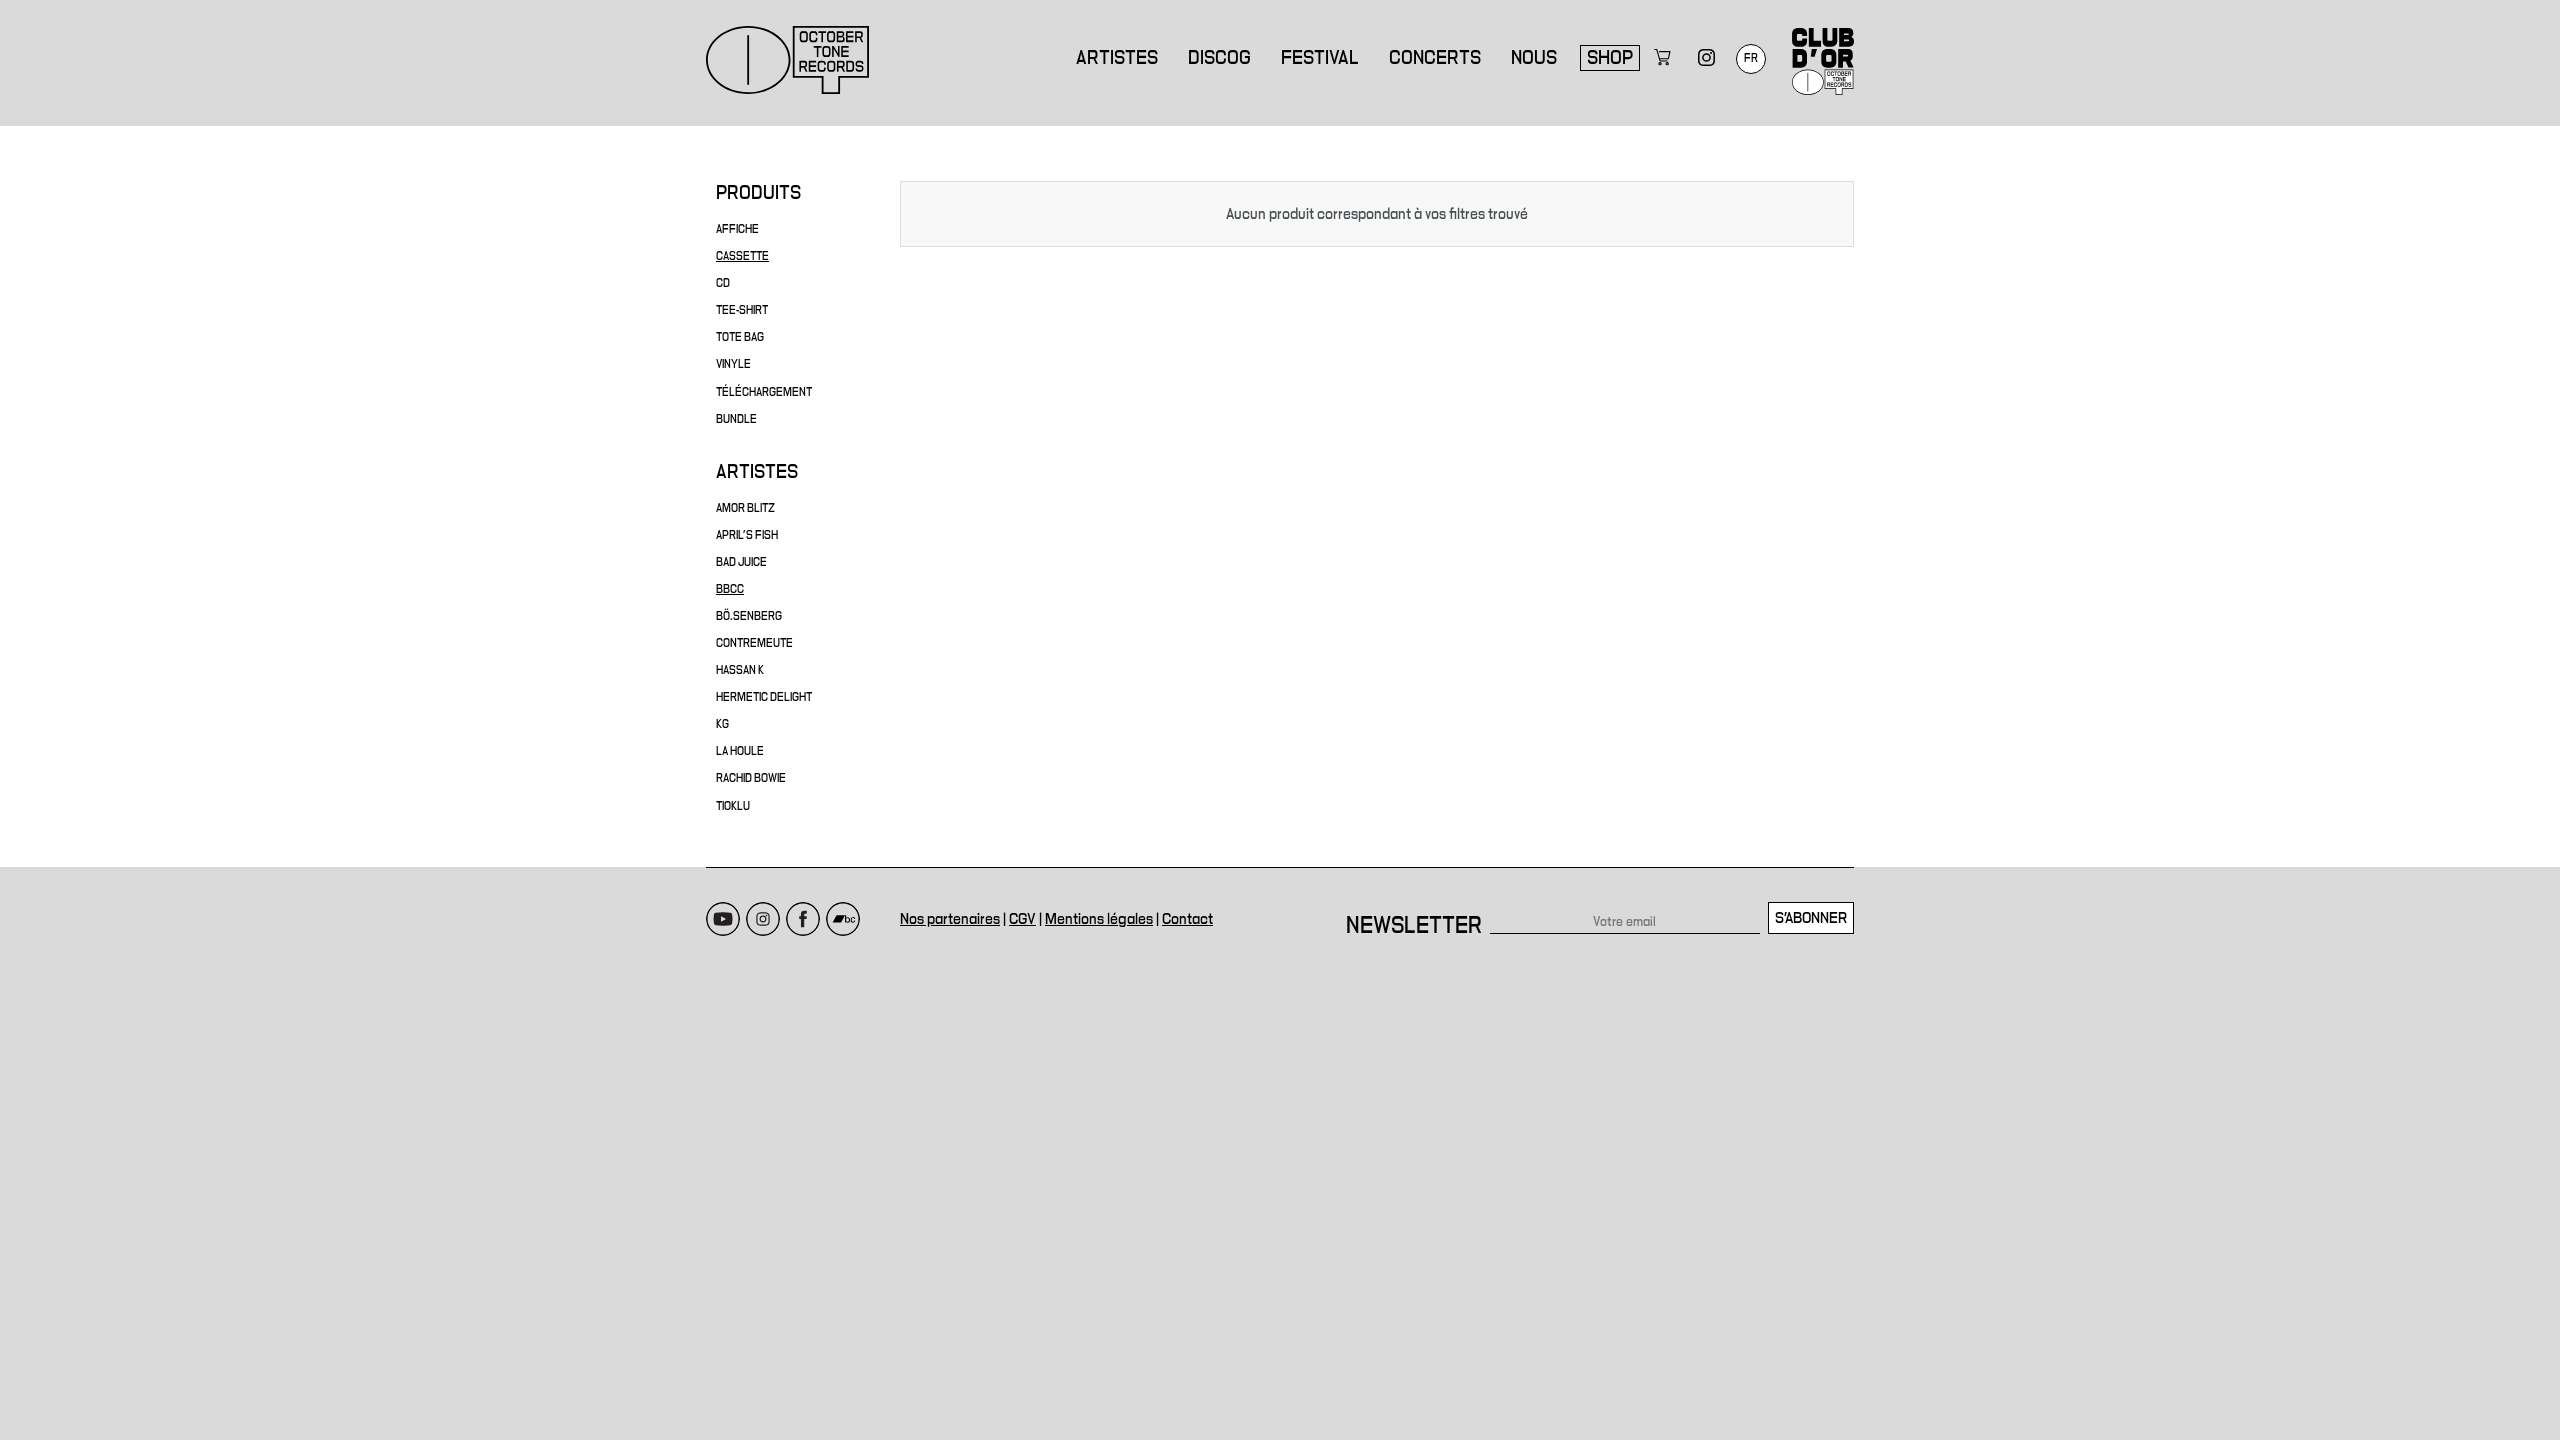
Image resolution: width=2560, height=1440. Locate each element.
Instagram (763, 919)
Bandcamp (843, 919)
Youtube (723, 919)
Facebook (803, 919)
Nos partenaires (950, 919)
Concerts (1435, 58)
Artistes (1117, 58)
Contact (1187, 919)
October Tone (788, 60)
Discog (1219, 58)
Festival (1320, 58)
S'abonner (1811, 918)
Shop (1610, 58)
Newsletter (1414, 926)
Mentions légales (1099, 919)
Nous (1534, 58)
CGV (1022, 919)
